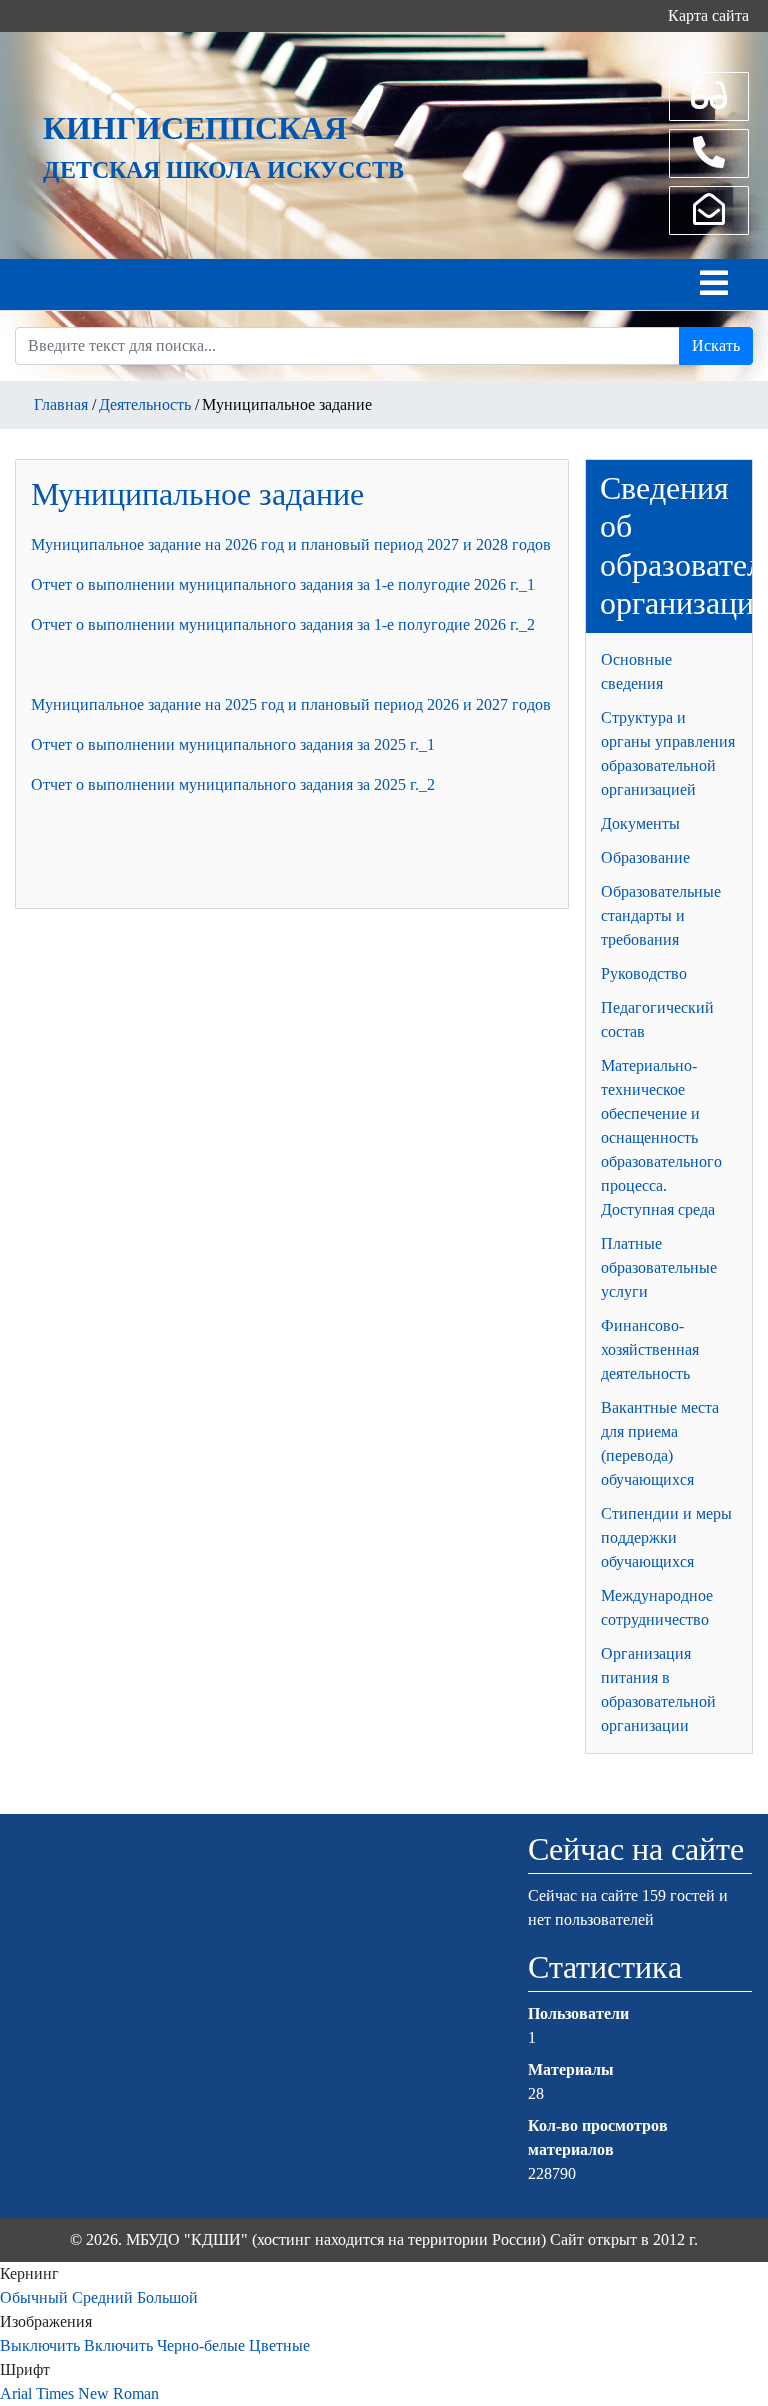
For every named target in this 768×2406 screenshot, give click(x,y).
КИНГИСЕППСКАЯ (195, 128)
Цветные (279, 2345)
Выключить (40, 2345)
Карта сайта (708, 15)
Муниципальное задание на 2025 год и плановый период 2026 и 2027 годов (291, 704)
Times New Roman (97, 2393)
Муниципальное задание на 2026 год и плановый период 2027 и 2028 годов (291, 544)
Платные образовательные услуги (659, 1267)
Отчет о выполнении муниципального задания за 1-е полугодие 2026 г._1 (283, 584)
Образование (645, 857)
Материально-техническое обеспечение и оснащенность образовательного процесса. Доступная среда (661, 1137)
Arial (16, 2393)
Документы (640, 823)
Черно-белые (201, 2345)
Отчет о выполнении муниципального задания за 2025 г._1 (233, 744)
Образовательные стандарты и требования (661, 915)
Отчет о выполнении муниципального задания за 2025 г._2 (233, 784)
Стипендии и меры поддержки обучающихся (666, 1537)
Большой (167, 2297)
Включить (118, 2345)
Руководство (644, 973)
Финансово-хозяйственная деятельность (650, 1349)
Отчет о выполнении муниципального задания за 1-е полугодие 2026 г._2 (283, 624)
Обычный (34, 2297)
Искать (716, 345)
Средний (102, 2297)
